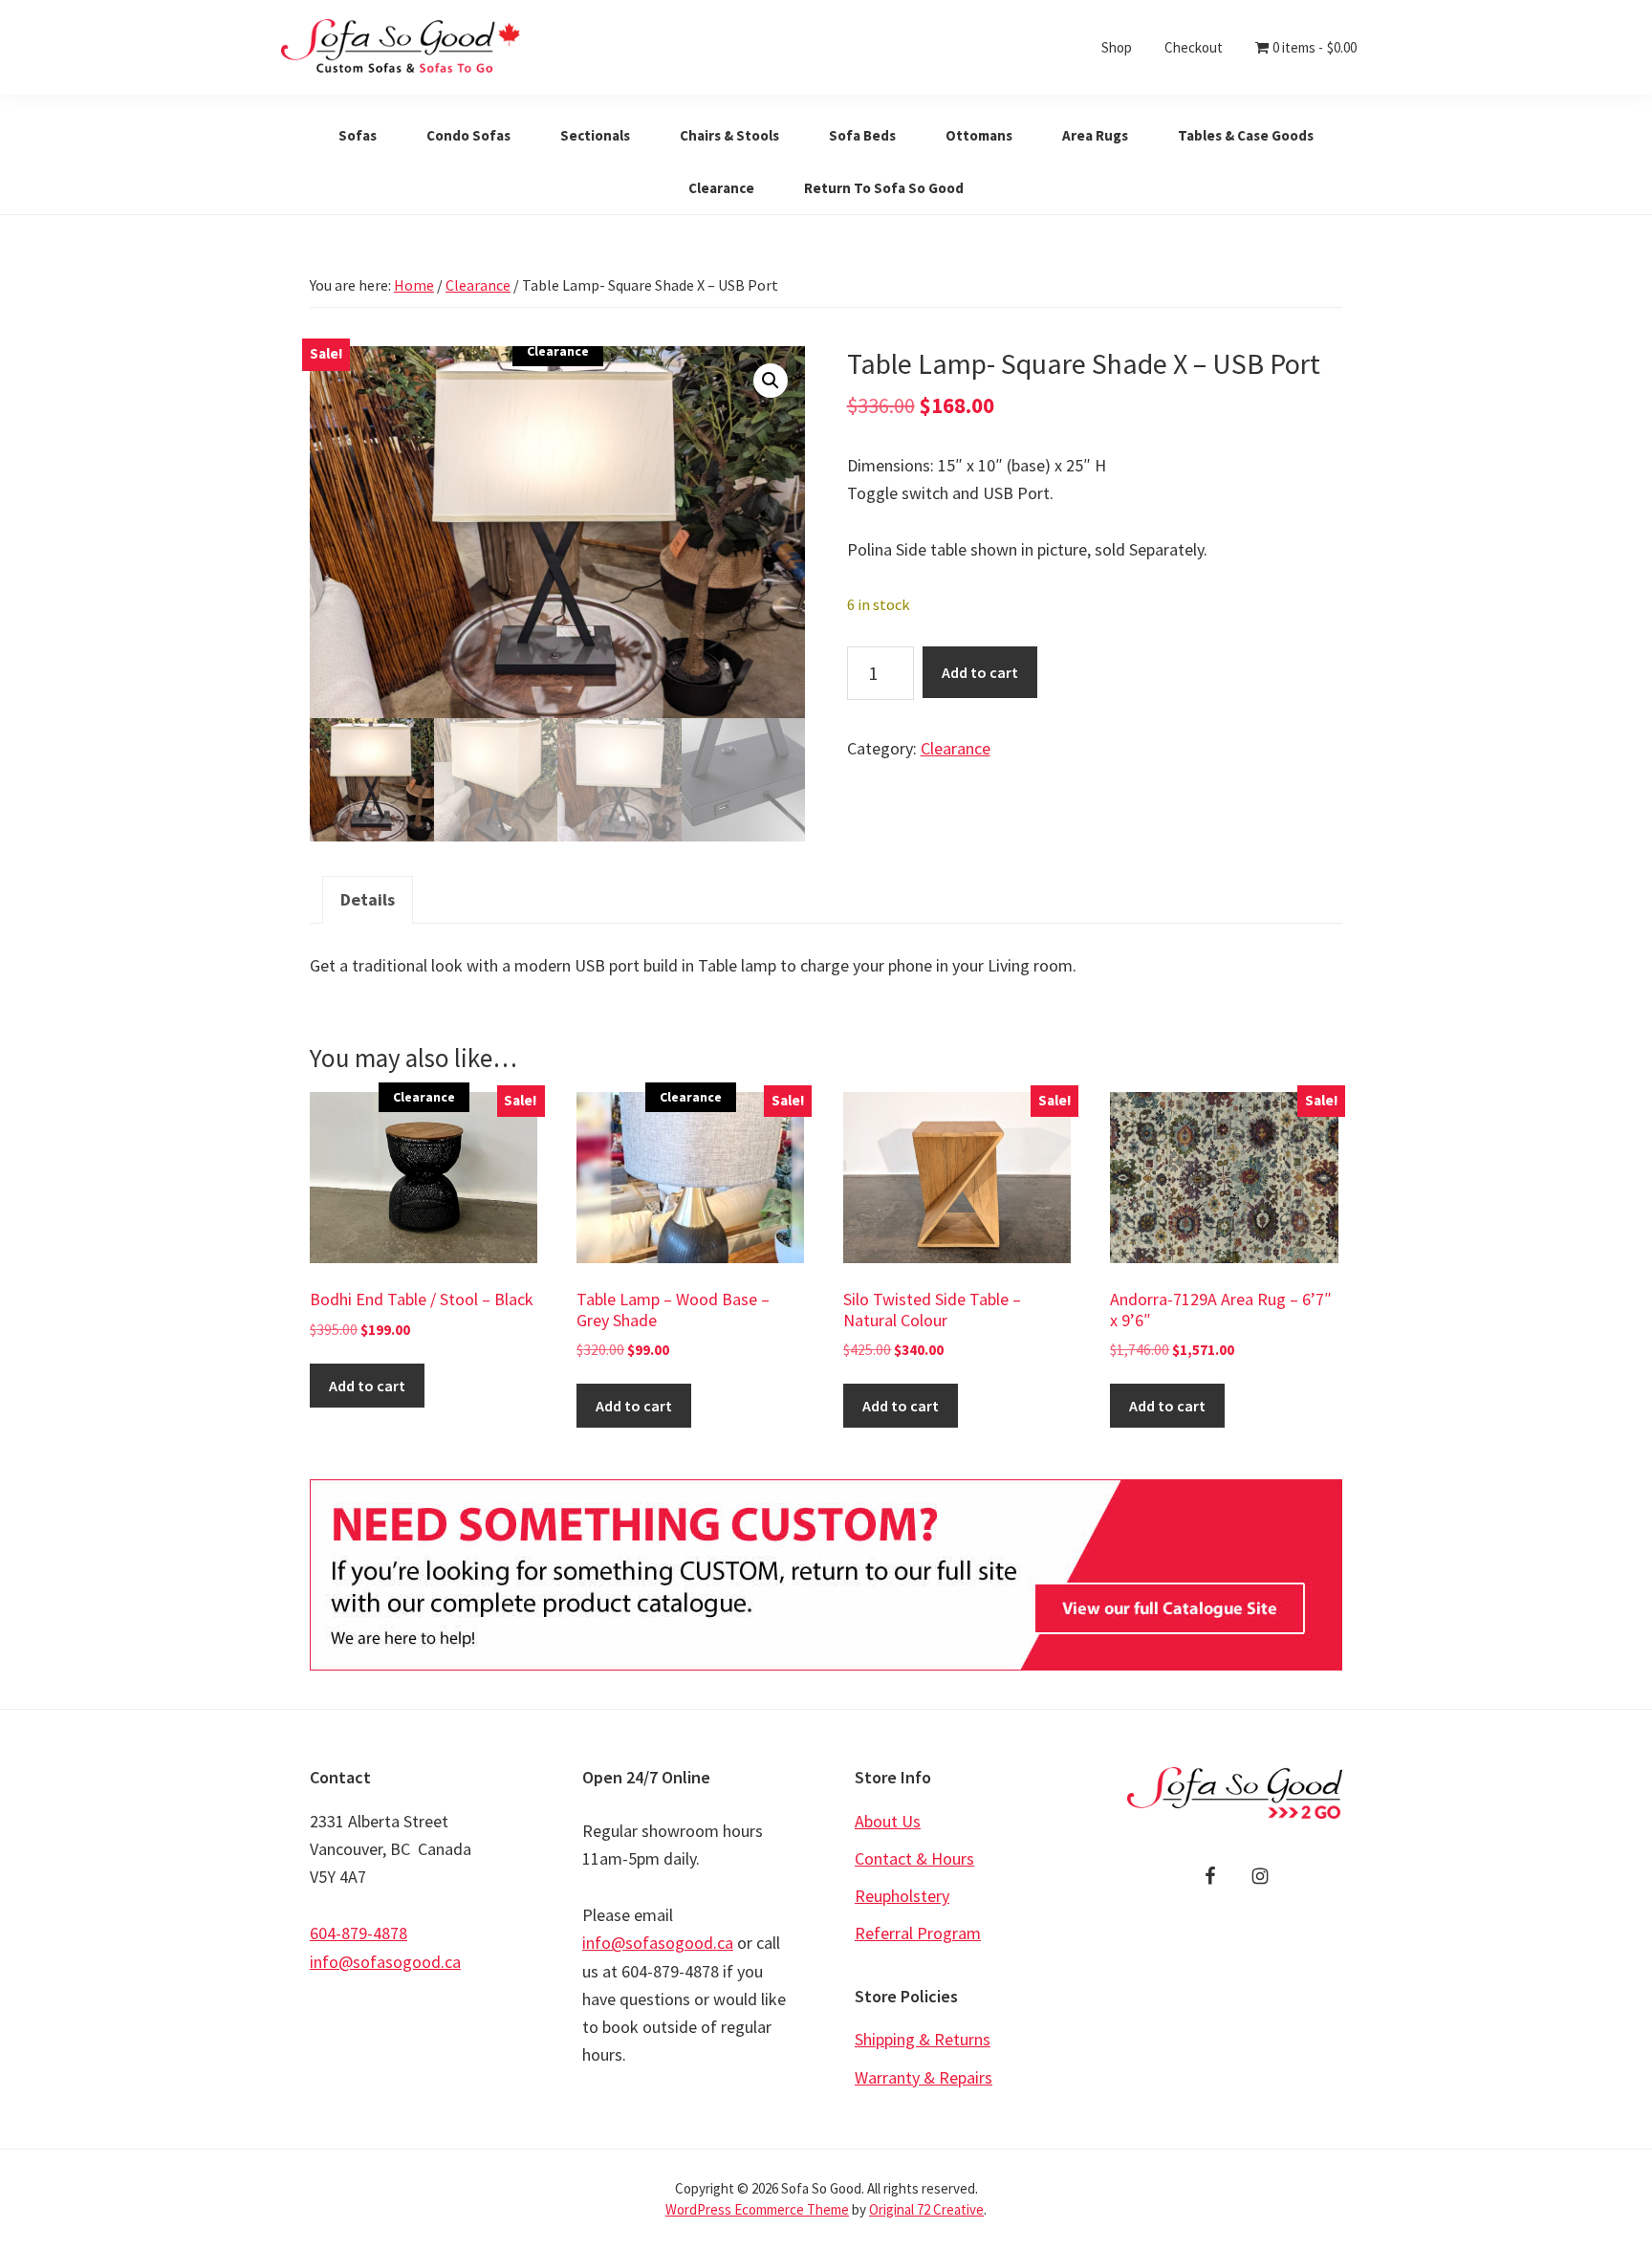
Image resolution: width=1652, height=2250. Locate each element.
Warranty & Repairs (924, 2077)
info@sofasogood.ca (385, 1962)
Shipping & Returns (923, 2039)
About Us (888, 1821)
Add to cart (980, 672)
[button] (771, 381)
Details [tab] (368, 899)
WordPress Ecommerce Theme (757, 2209)
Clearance (478, 285)
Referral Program (918, 1933)
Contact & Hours (914, 1858)
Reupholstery (902, 1896)
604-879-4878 (359, 1933)
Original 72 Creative (926, 2209)
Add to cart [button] (367, 1386)
